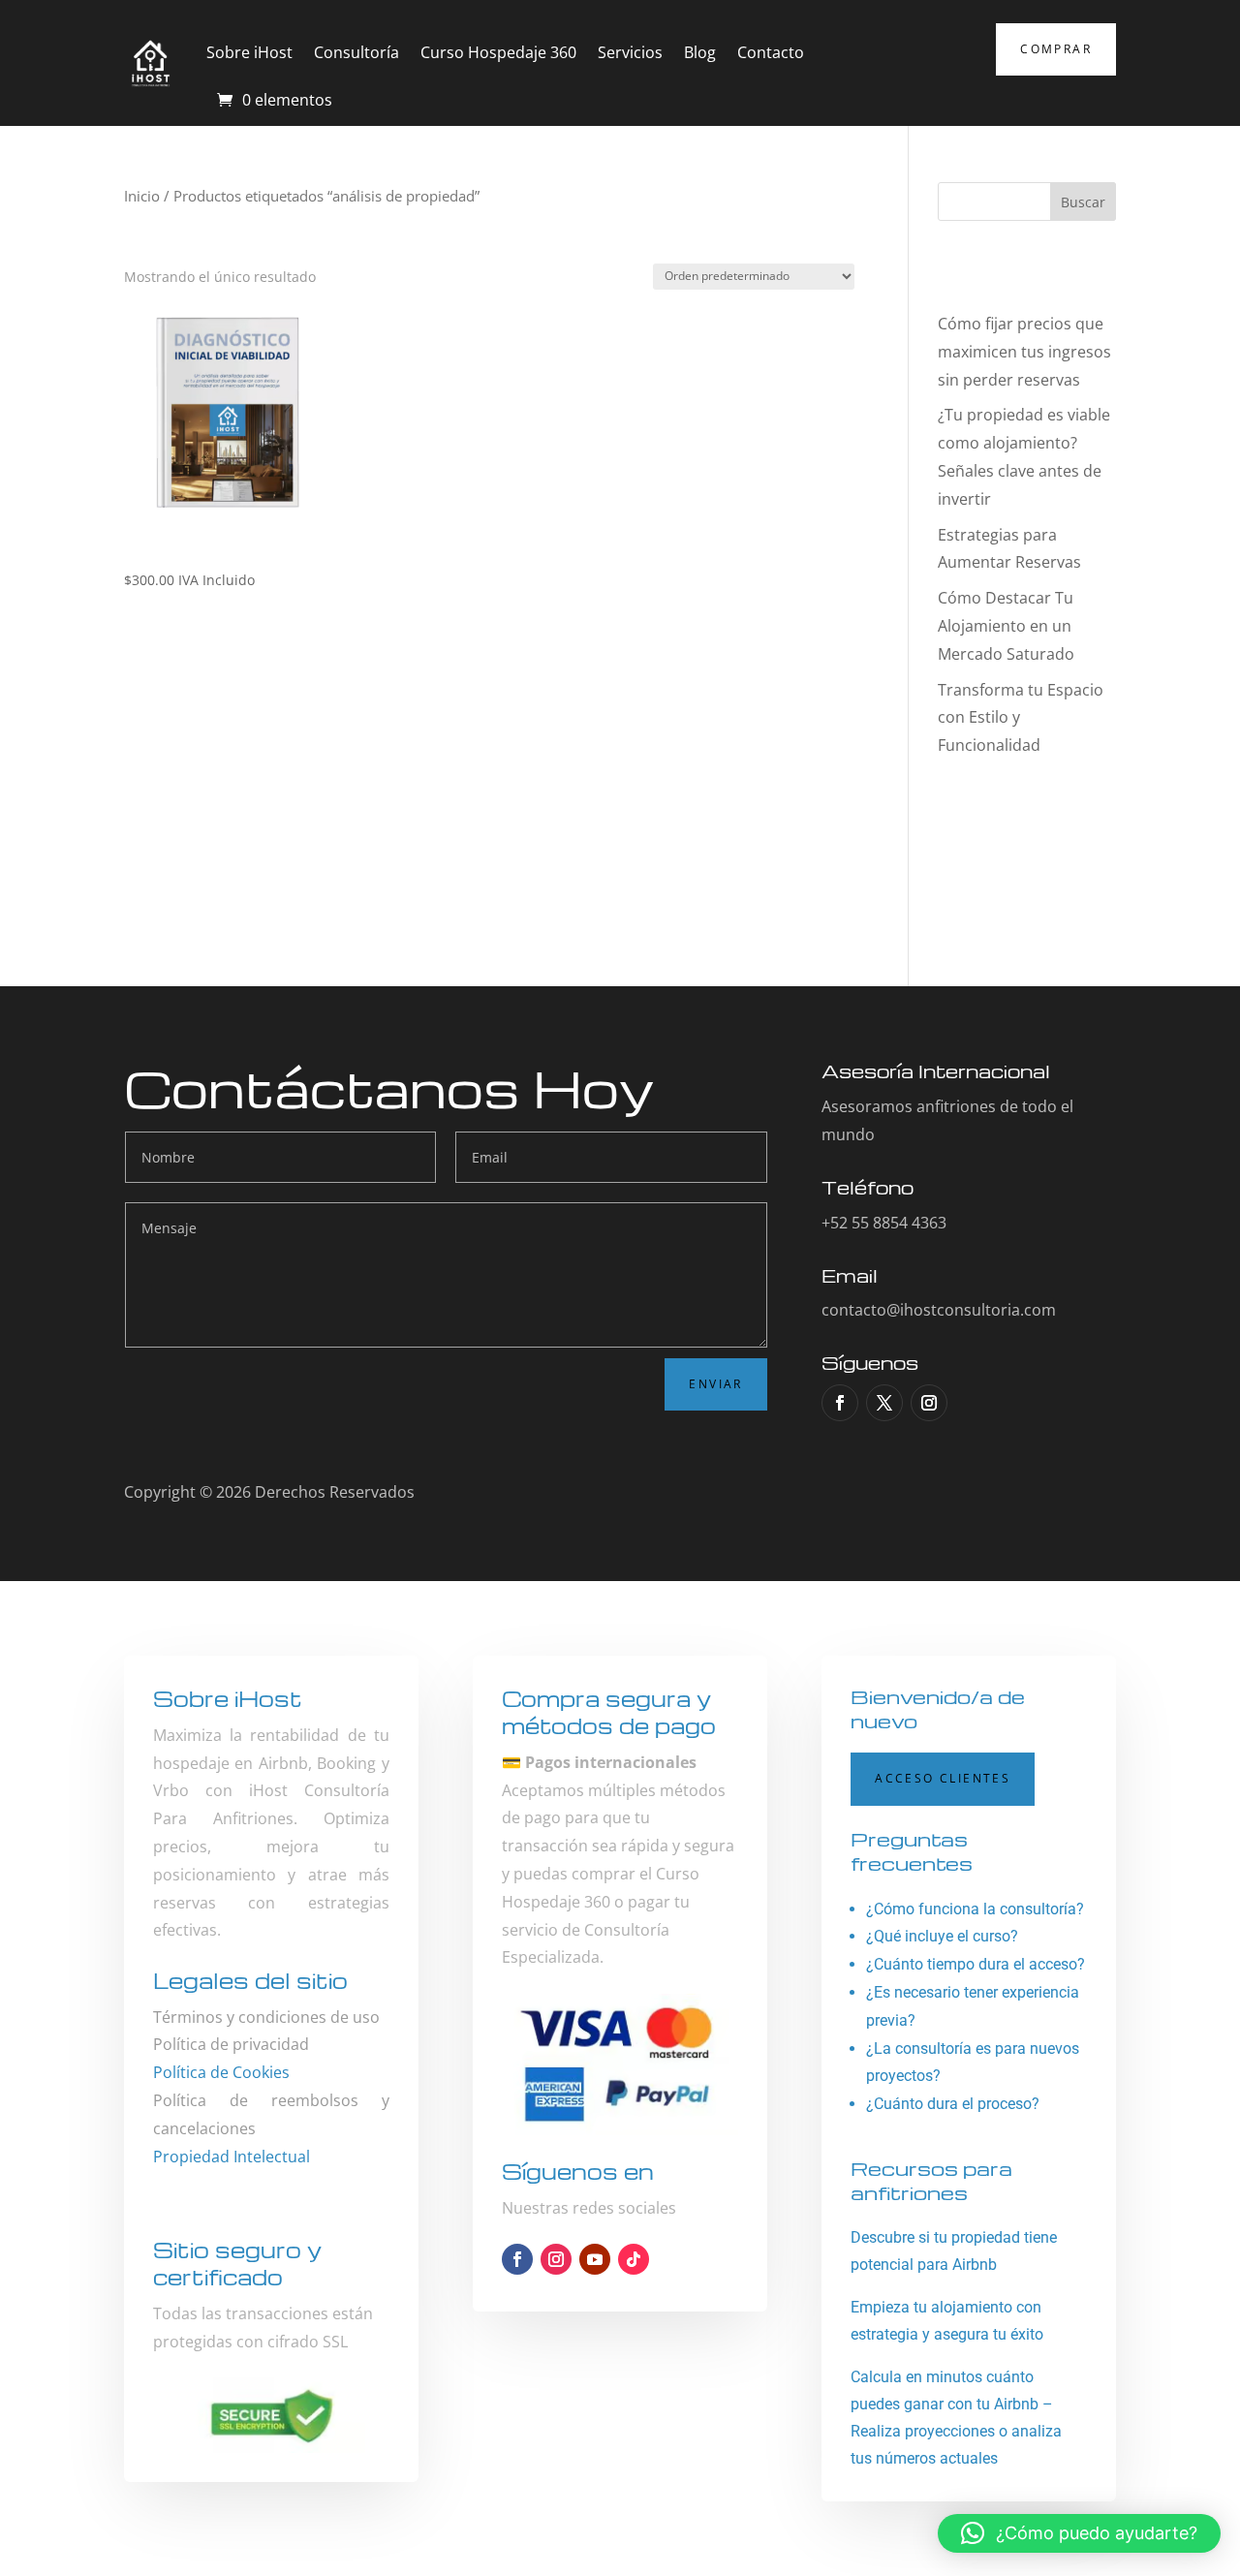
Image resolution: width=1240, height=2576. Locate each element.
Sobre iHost (249, 52)
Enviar (715, 1384)
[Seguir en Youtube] (595, 2259)
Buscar (1083, 202)
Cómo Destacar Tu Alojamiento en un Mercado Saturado (1006, 626)
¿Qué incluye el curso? (942, 1936)
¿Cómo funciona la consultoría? (975, 1909)
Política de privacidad (231, 2044)
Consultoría (356, 52)
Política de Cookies (221, 2072)
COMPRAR (1056, 49)
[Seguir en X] (884, 1403)
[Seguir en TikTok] (634, 2259)
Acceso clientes (943, 1778)
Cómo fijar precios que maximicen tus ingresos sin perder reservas (1024, 352)
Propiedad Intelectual (232, 2157)
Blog (700, 52)
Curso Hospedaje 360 (498, 52)
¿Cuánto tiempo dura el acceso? (976, 1964)
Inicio (142, 196)
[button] (1079, 2533)
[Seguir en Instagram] (929, 1403)
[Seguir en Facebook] (840, 1403)
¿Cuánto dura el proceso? (953, 2104)
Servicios (630, 52)
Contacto (771, 52)
